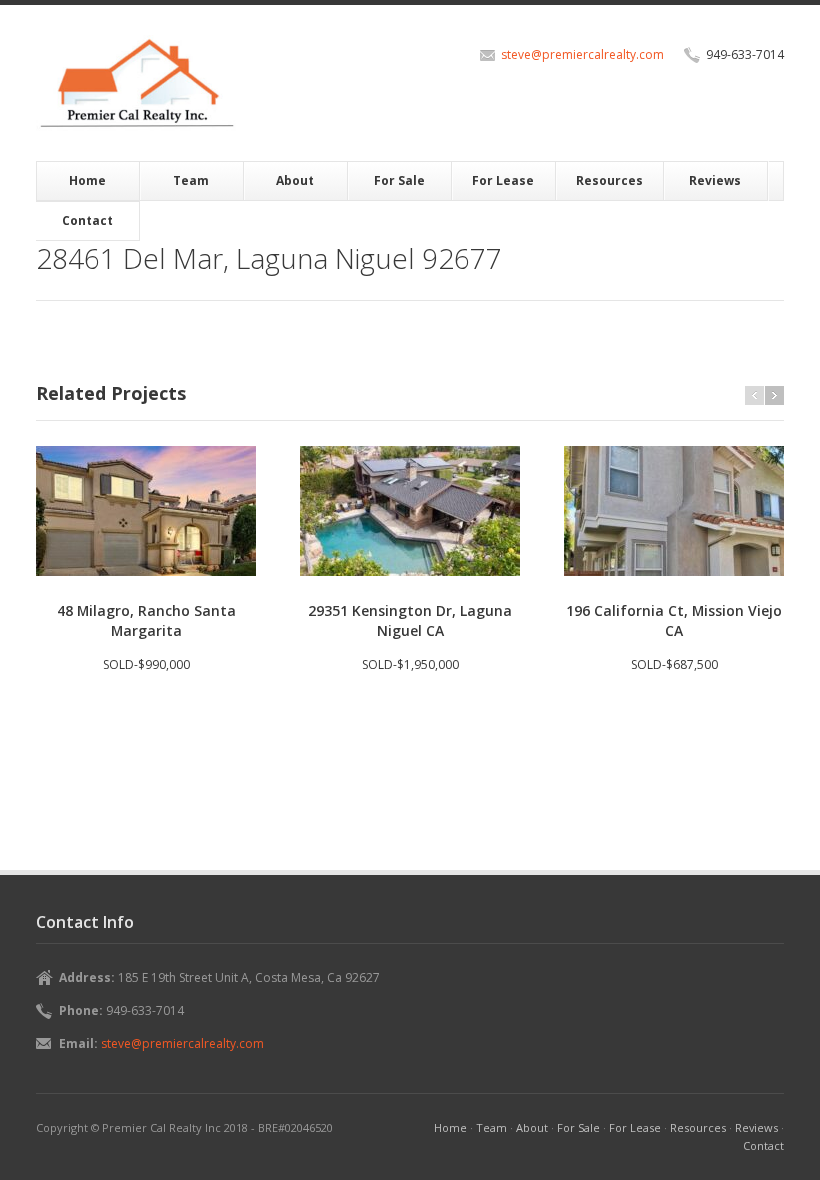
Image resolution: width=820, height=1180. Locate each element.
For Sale (399, 180)
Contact (87, 220)
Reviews (715, 180)
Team (191, 180)
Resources (609, 180)
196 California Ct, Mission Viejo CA (674, 620)
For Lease (503, 180)
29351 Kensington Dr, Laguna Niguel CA (410, 620)
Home (87, 180)
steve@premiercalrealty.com (582, 54)
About (295, 180)
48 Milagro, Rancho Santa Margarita (146, 620)
